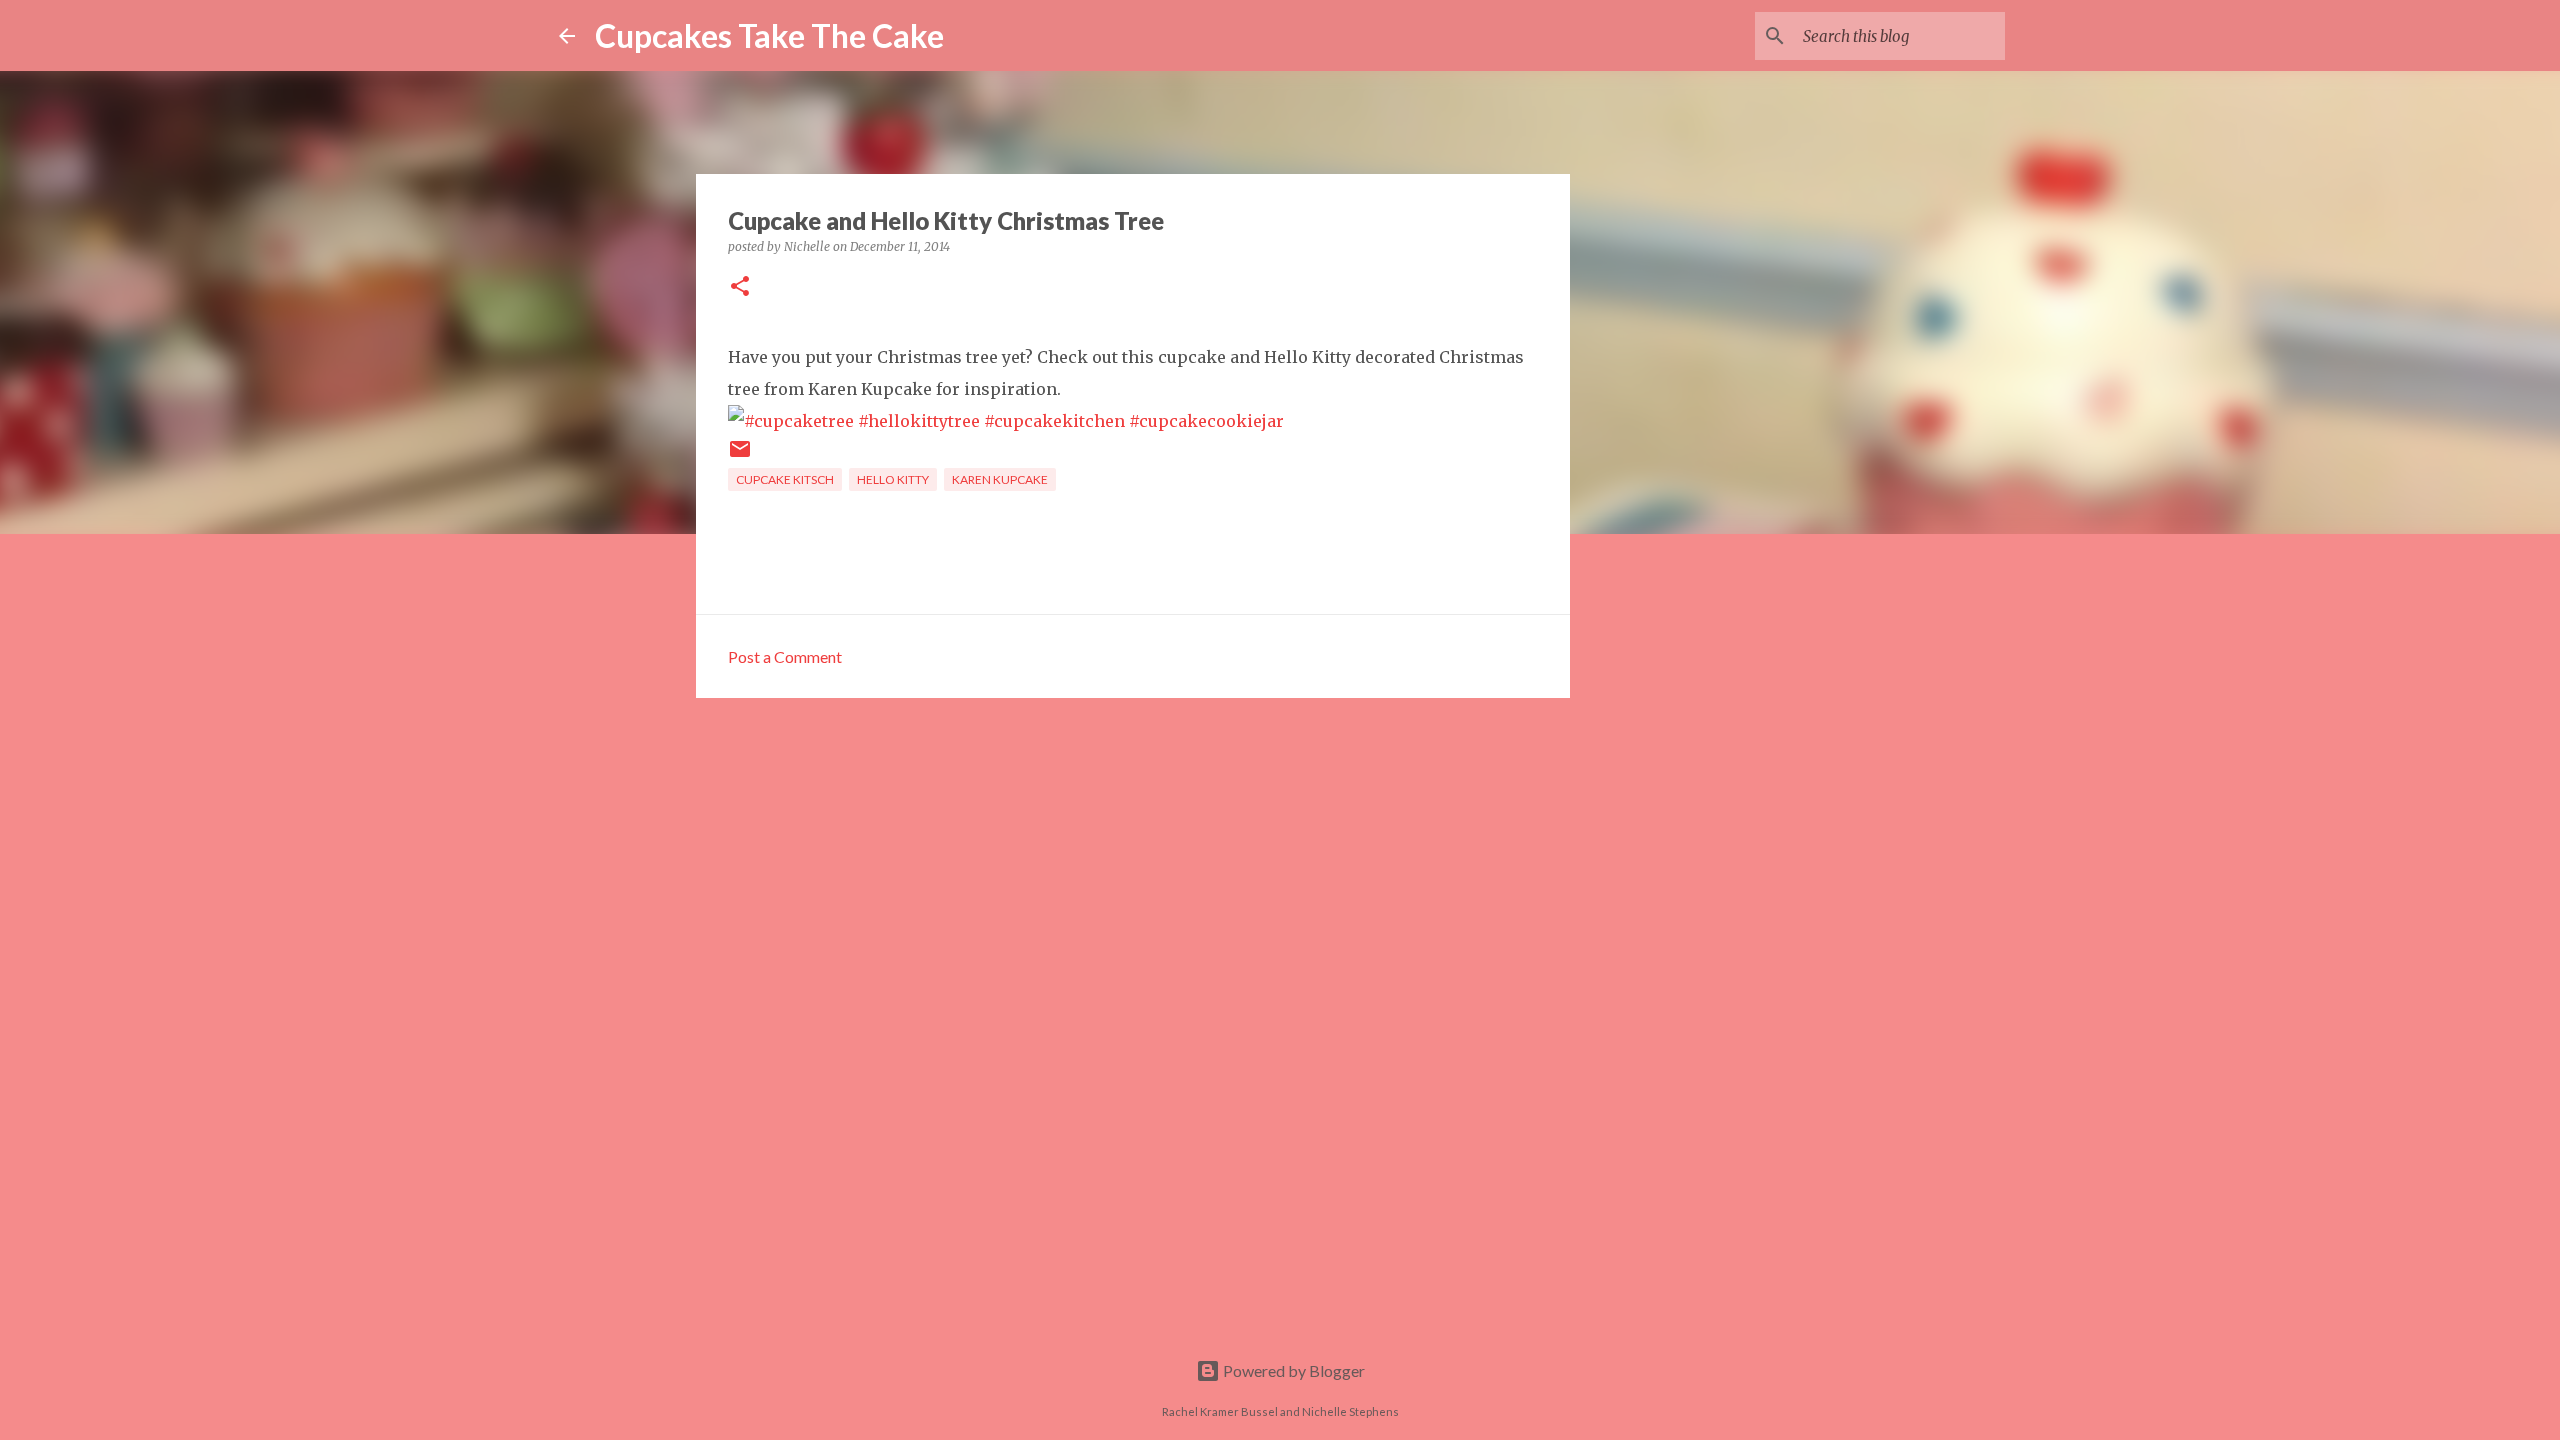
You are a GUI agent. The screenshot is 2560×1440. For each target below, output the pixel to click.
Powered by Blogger (1292, 1370)
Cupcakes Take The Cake (769, 35)
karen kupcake (1000, 479)
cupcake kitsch (785, 479)
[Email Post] (740, 456)
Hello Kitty (893, 479)
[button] (740, 287)
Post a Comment (785, 656)
